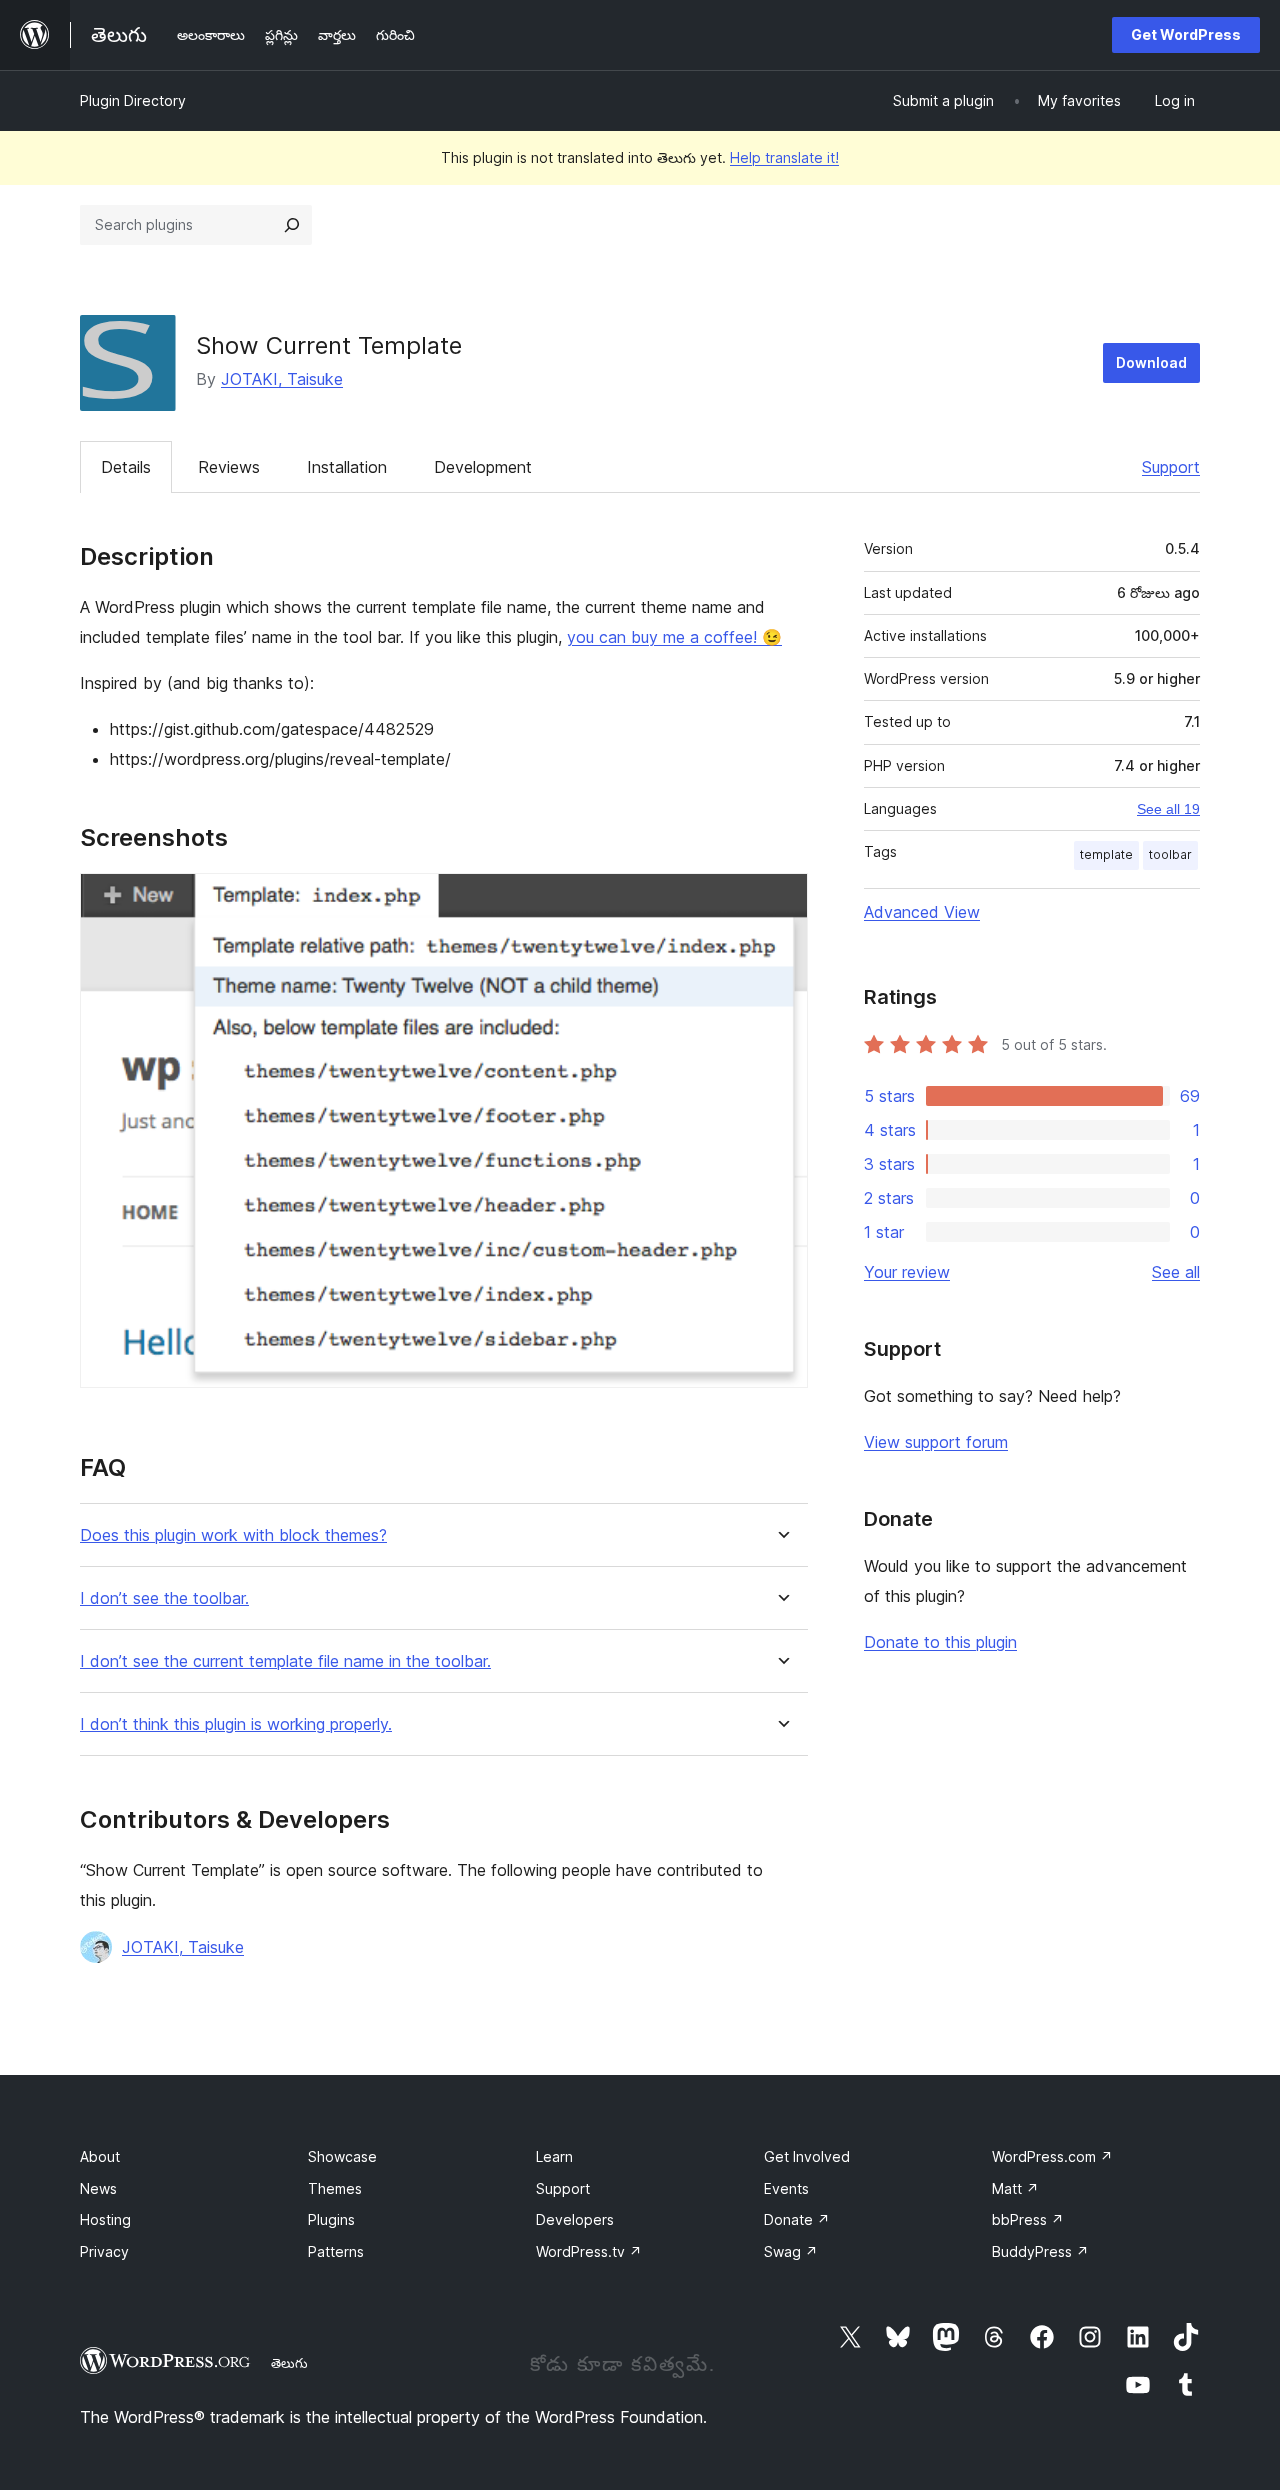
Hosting (105, 2219)
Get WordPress (1186, 34)
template (1106, 854)
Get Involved (807, 2156)
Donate (797, 2219)
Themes (335, 2188)
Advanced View (922, 912)
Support (1171, 467)
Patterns (336, 2251)
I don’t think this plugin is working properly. (236, 1724)
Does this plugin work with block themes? (233, 1535)
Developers (575, 2219)
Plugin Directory (133, 100)
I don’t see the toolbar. (164, 1598)
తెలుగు (289, 2363)
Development (483, 467)
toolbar (1170, 854)
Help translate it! (784, 157)
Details (126, 467)
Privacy (104, 2251)
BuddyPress (1040, 2251)
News (98, 2188)
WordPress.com (1052, 2156)
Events (786, 2188)
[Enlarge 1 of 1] (781, 900)
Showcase (342, 2156)
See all (1176, 1272)
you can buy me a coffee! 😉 (674, 637)
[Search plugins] (292, 225)
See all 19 (1168, 809)
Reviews (229, 467)
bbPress (1028, 2219)
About (100, 2156)
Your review (907, 1272)
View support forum (936, 1442)
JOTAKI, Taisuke (282, 379)
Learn (554, 2156)
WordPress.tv (589, 2251)
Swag (791, 2251)
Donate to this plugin (940, 1642)
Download (1151, 362)
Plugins (331, 2219)
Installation (347, 467)
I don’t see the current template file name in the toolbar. (285, 1661)
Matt (1015, 2188)
